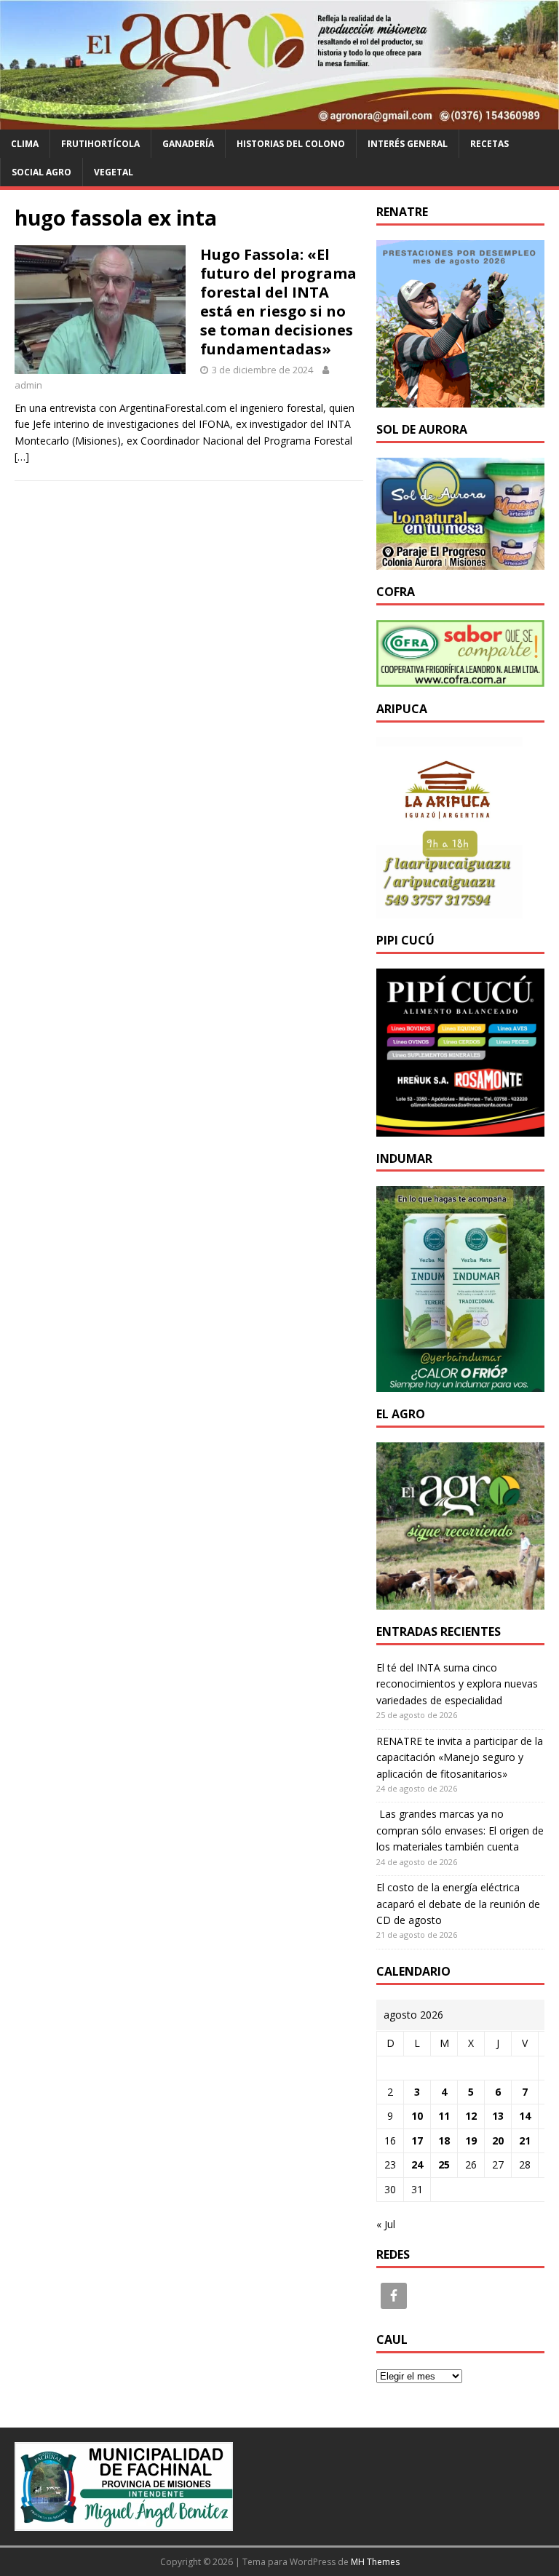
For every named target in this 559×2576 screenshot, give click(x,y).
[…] (22, 457)
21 (525, 2140)
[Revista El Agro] (279, 120)
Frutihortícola (100, 144)
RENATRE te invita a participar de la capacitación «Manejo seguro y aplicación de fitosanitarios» (460, 1757)
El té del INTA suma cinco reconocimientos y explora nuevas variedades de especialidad (457, 1684)
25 (444, 2164)
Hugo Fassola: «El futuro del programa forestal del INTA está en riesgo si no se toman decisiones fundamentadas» (278, 302)
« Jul (386, 2224)
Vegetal (114, 172)
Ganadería (188, 144)
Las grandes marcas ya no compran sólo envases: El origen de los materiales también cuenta (460, 1830)
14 (525, 2116)
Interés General (408, 144)
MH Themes (375, 2562)
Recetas (489, 144)
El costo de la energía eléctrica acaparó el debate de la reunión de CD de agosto (458, 1904)
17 (417, 2140)
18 (444, 2140)
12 (471, 2116)
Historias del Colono (291, 144)
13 (498, 2116)
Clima (25, 144)
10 (417, 2116)
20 (498, 2140)
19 (471, 2140)
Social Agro (41, 172)
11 (444, 2116)
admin (28, 385)
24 (417, 2164)
